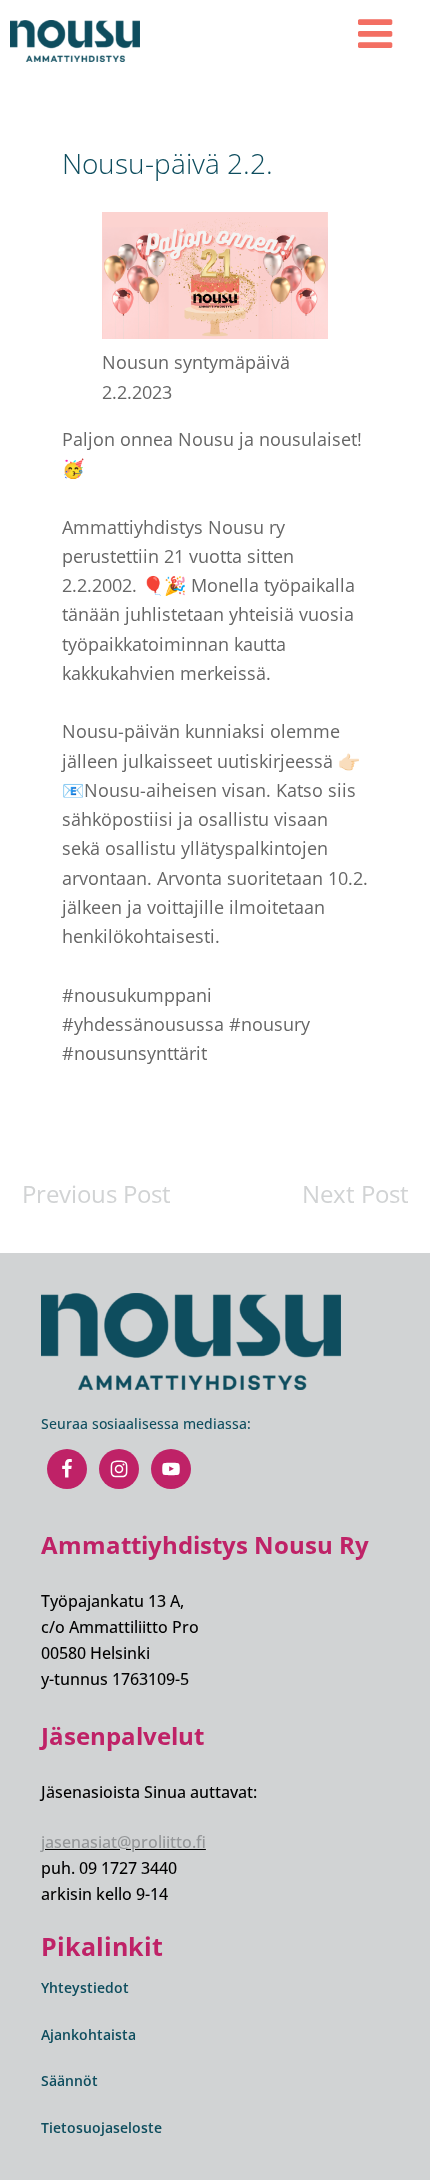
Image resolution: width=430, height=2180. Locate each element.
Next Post (355, 1193)
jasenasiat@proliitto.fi (123, 1842)
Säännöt (69, 2080)
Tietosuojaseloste (101, 2127)
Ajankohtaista (88, 2034)
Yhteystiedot (85, 1987)
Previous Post (96, 1193)
